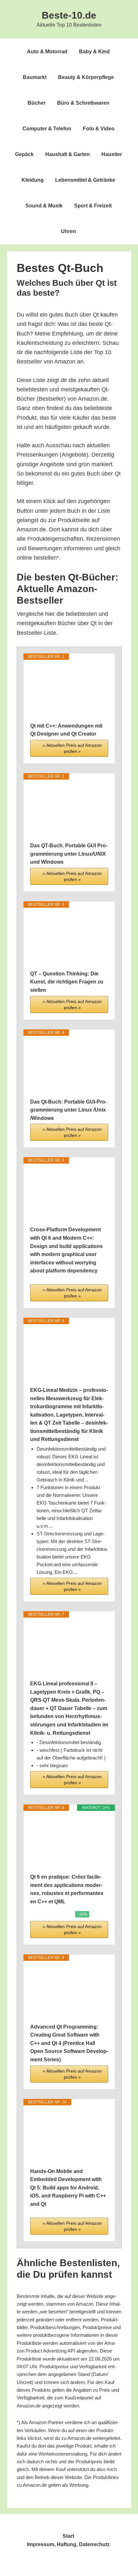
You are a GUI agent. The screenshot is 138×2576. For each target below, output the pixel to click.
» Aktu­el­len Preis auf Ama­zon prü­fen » (72, 748)
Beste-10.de (69, 15)
